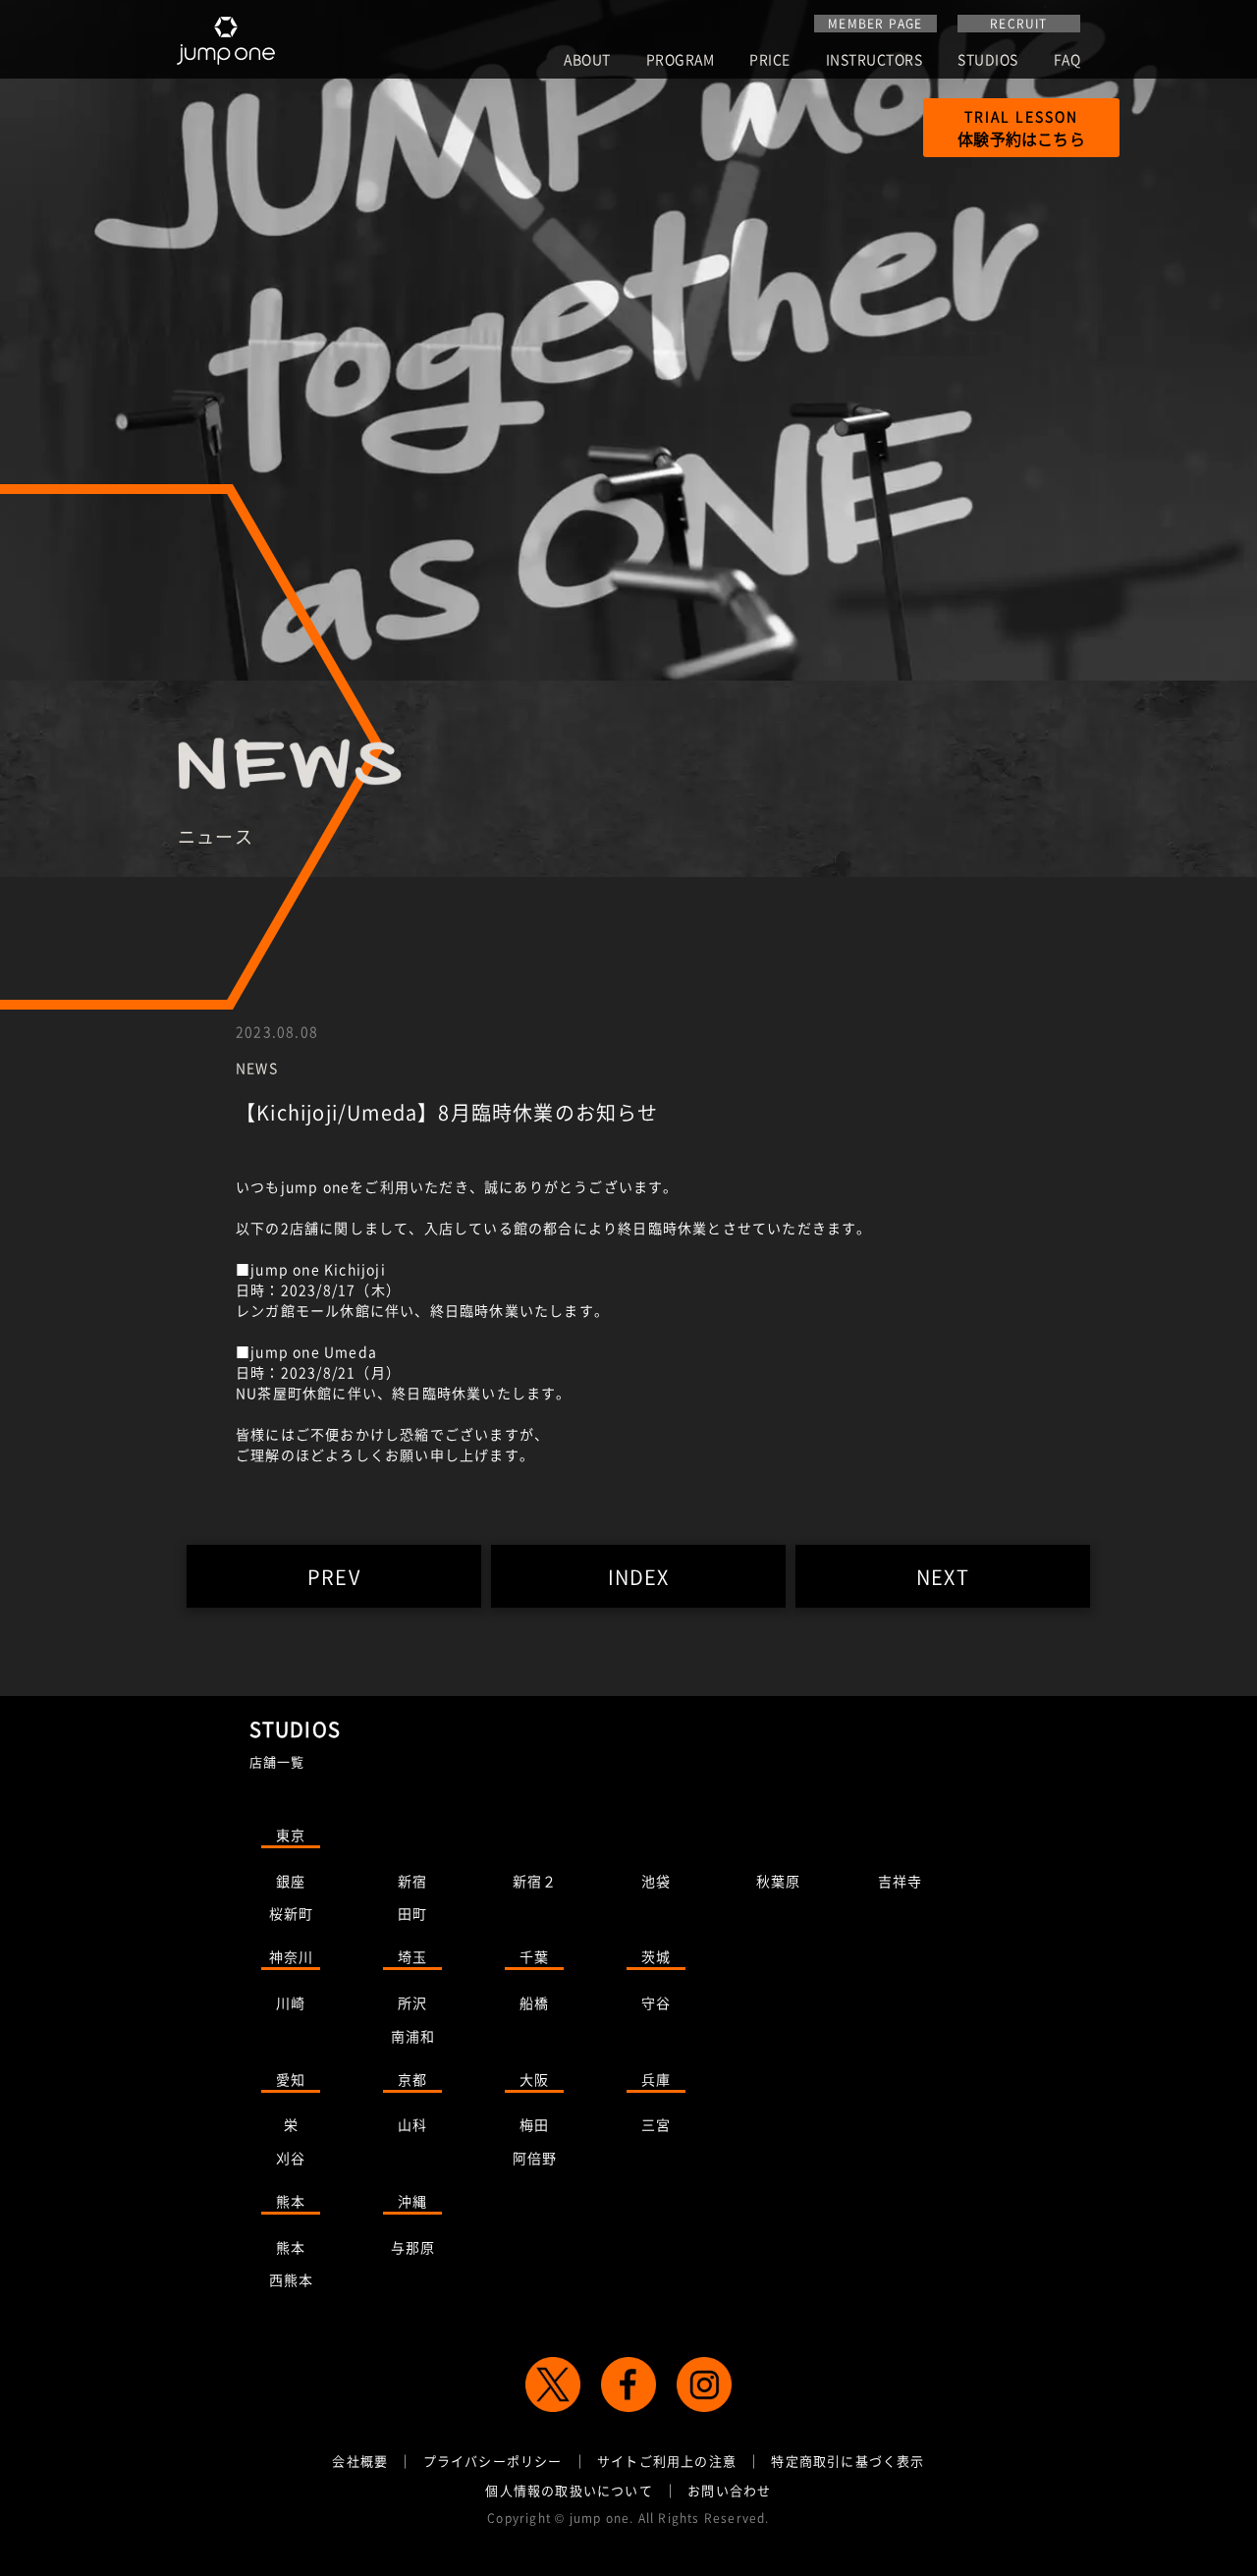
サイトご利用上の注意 (667, 2461)
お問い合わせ (729, 2490)
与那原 (413, 2247)
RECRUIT (1018, 24)
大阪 (534, 2079)
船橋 (534, 2002)
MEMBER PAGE (875, 24)
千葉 (534, 1956)
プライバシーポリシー (493, 2461)
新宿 (412, 1881)
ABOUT (587, 60)
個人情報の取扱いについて (569, 2490)
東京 (291, 1835)
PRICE (770, 60)
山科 (412, 2124)
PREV (334, 1577)
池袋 (656, 1881)
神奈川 (292, 1956)
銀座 (291, 1881)
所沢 (412, 2002)
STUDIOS (988, 60)
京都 (412, 2079)
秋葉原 (779, 1881)
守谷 (656, 2002)
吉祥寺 (901, 1881)
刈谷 (291, 2158)
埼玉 (412, 1956)
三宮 (656, 2124)
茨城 (656, 1956)
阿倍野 (535, 2158)
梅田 (534, 2124)
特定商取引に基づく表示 (847, 2461)
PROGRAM (681, 60)
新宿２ (535, 1881)
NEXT (943, 1577)
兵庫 (656, 2079)
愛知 (291, 2079)
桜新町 (292, 1913)
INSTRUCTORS (874, 60)
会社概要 (360, 2461)
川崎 (291, 2002)
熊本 (291, 2201)
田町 (412, 1913)
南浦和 (413, 2036)
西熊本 (292, 2279)
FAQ (1067, 60)
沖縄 (412, 2201)
